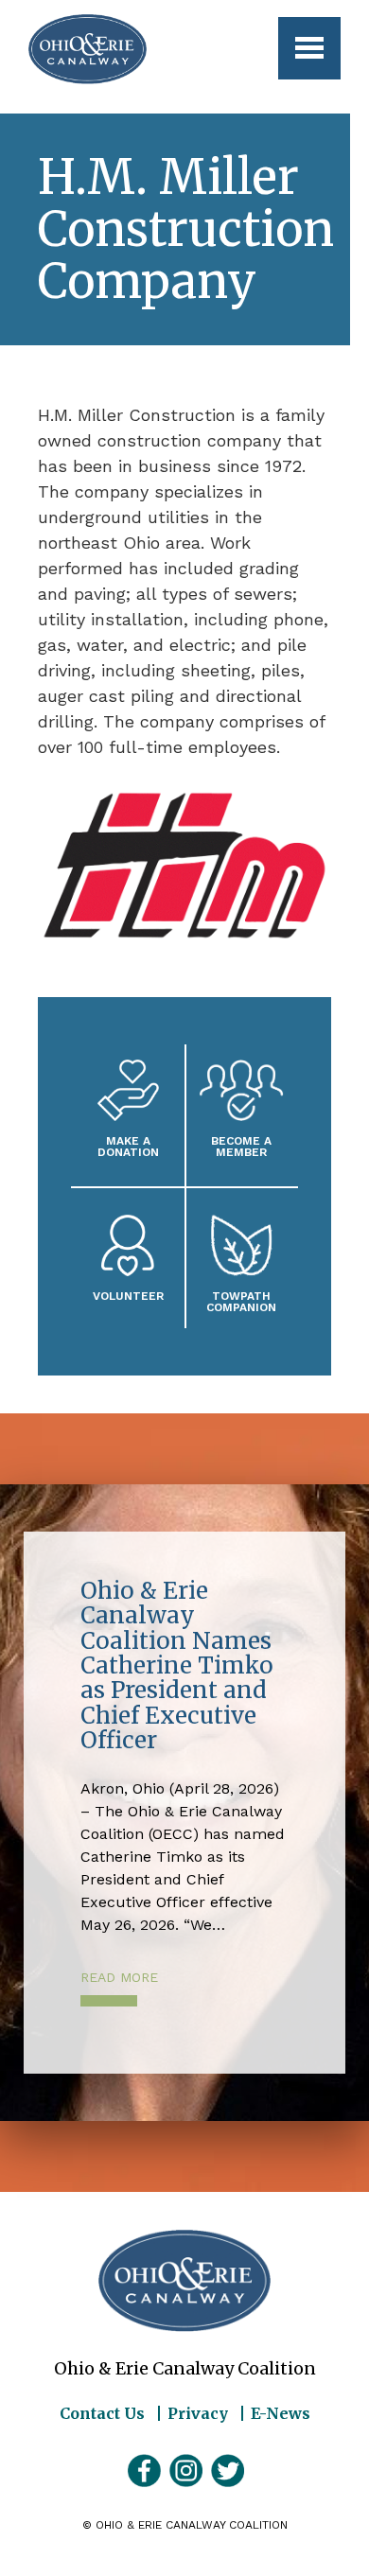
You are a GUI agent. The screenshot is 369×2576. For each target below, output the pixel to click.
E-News (281, 2413)
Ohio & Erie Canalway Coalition (184, 2281)
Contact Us (102, 2413)
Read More (119, 1977)
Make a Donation (128, 1146)
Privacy (198, 2413)
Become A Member (241, 1146)
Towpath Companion (241, 1301)
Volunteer (128, 1296)
